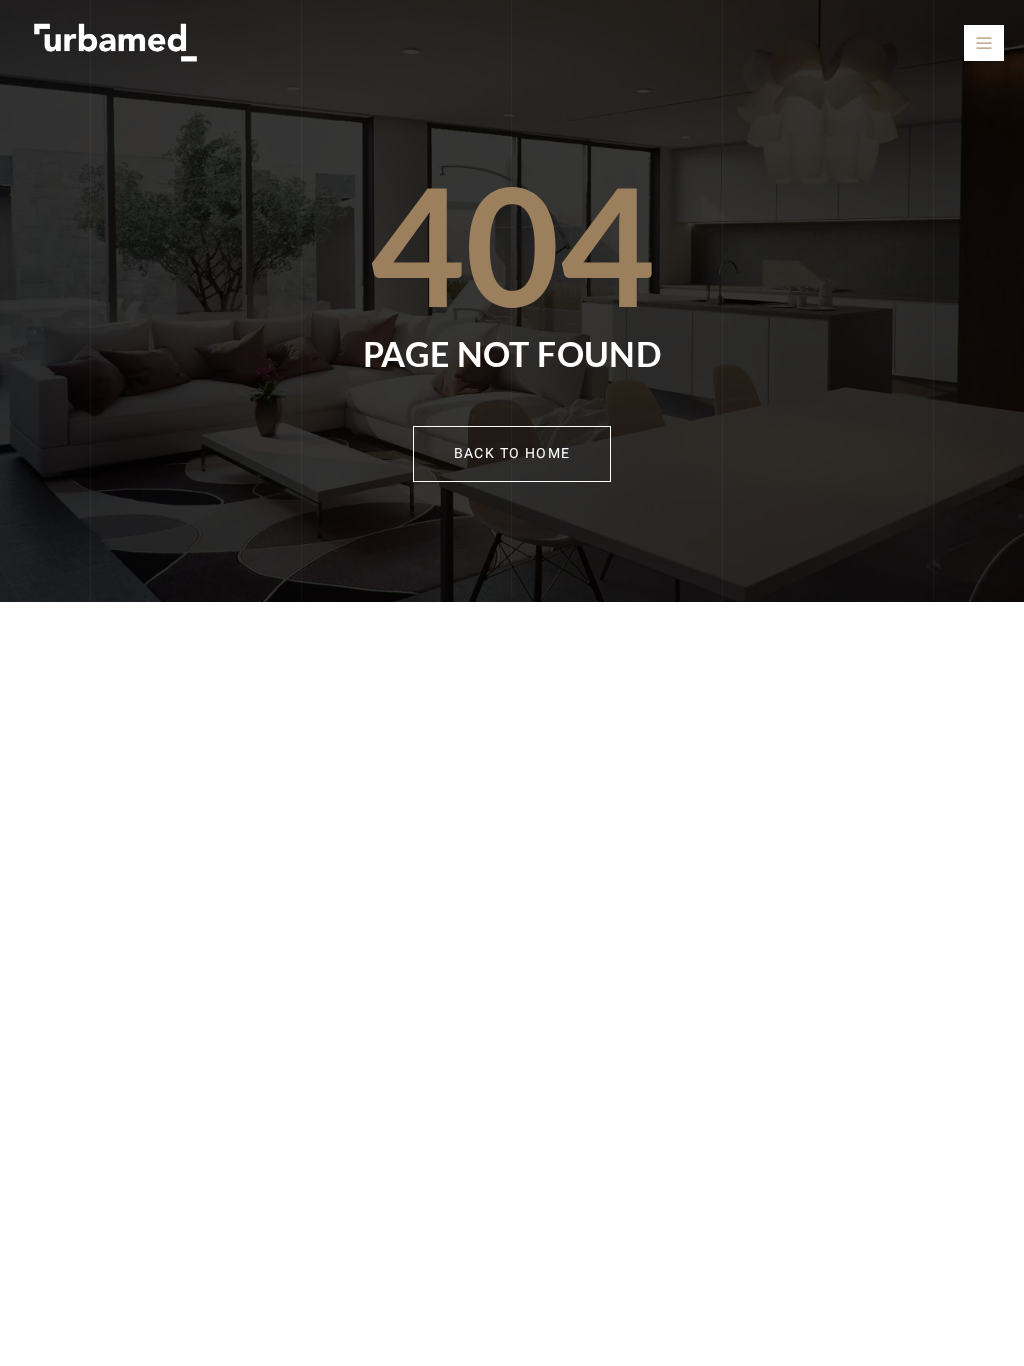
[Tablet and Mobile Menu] (984, 43)
